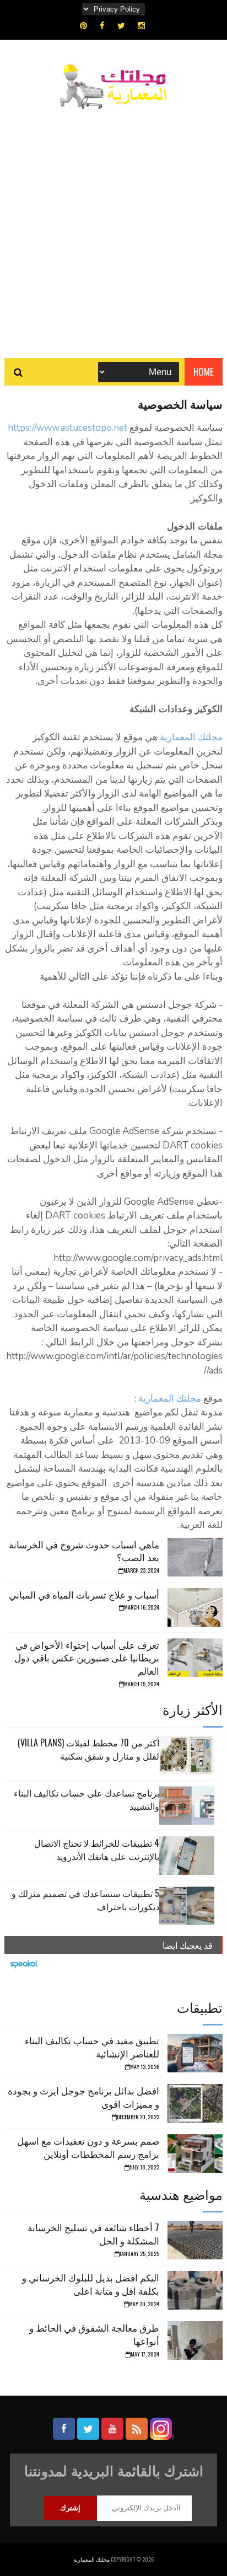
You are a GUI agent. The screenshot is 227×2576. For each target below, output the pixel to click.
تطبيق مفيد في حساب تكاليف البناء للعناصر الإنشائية (92, 2047)
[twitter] (121, 26)
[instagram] (141, 26)
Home (204, 372)
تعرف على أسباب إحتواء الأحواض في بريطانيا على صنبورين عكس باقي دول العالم (87, 1658)
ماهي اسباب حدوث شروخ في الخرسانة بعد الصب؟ (84, 1551)
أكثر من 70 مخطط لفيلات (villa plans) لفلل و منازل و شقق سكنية (88, 1749)
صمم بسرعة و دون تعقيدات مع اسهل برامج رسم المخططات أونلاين (88, 2147)
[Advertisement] (113, 228)
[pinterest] (83, 26)
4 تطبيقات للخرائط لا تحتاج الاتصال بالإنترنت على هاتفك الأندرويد (97, 1850)
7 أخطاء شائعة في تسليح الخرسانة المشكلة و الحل (93, 2234)
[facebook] (102, 26)
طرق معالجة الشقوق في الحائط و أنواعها (94, 2334)
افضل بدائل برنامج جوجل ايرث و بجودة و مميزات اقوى (83, 2097)
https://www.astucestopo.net (67, 428)
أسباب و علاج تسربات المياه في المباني (84, 1594)
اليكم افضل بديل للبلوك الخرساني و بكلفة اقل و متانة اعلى (91, 2284)
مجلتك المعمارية (191, 737)
